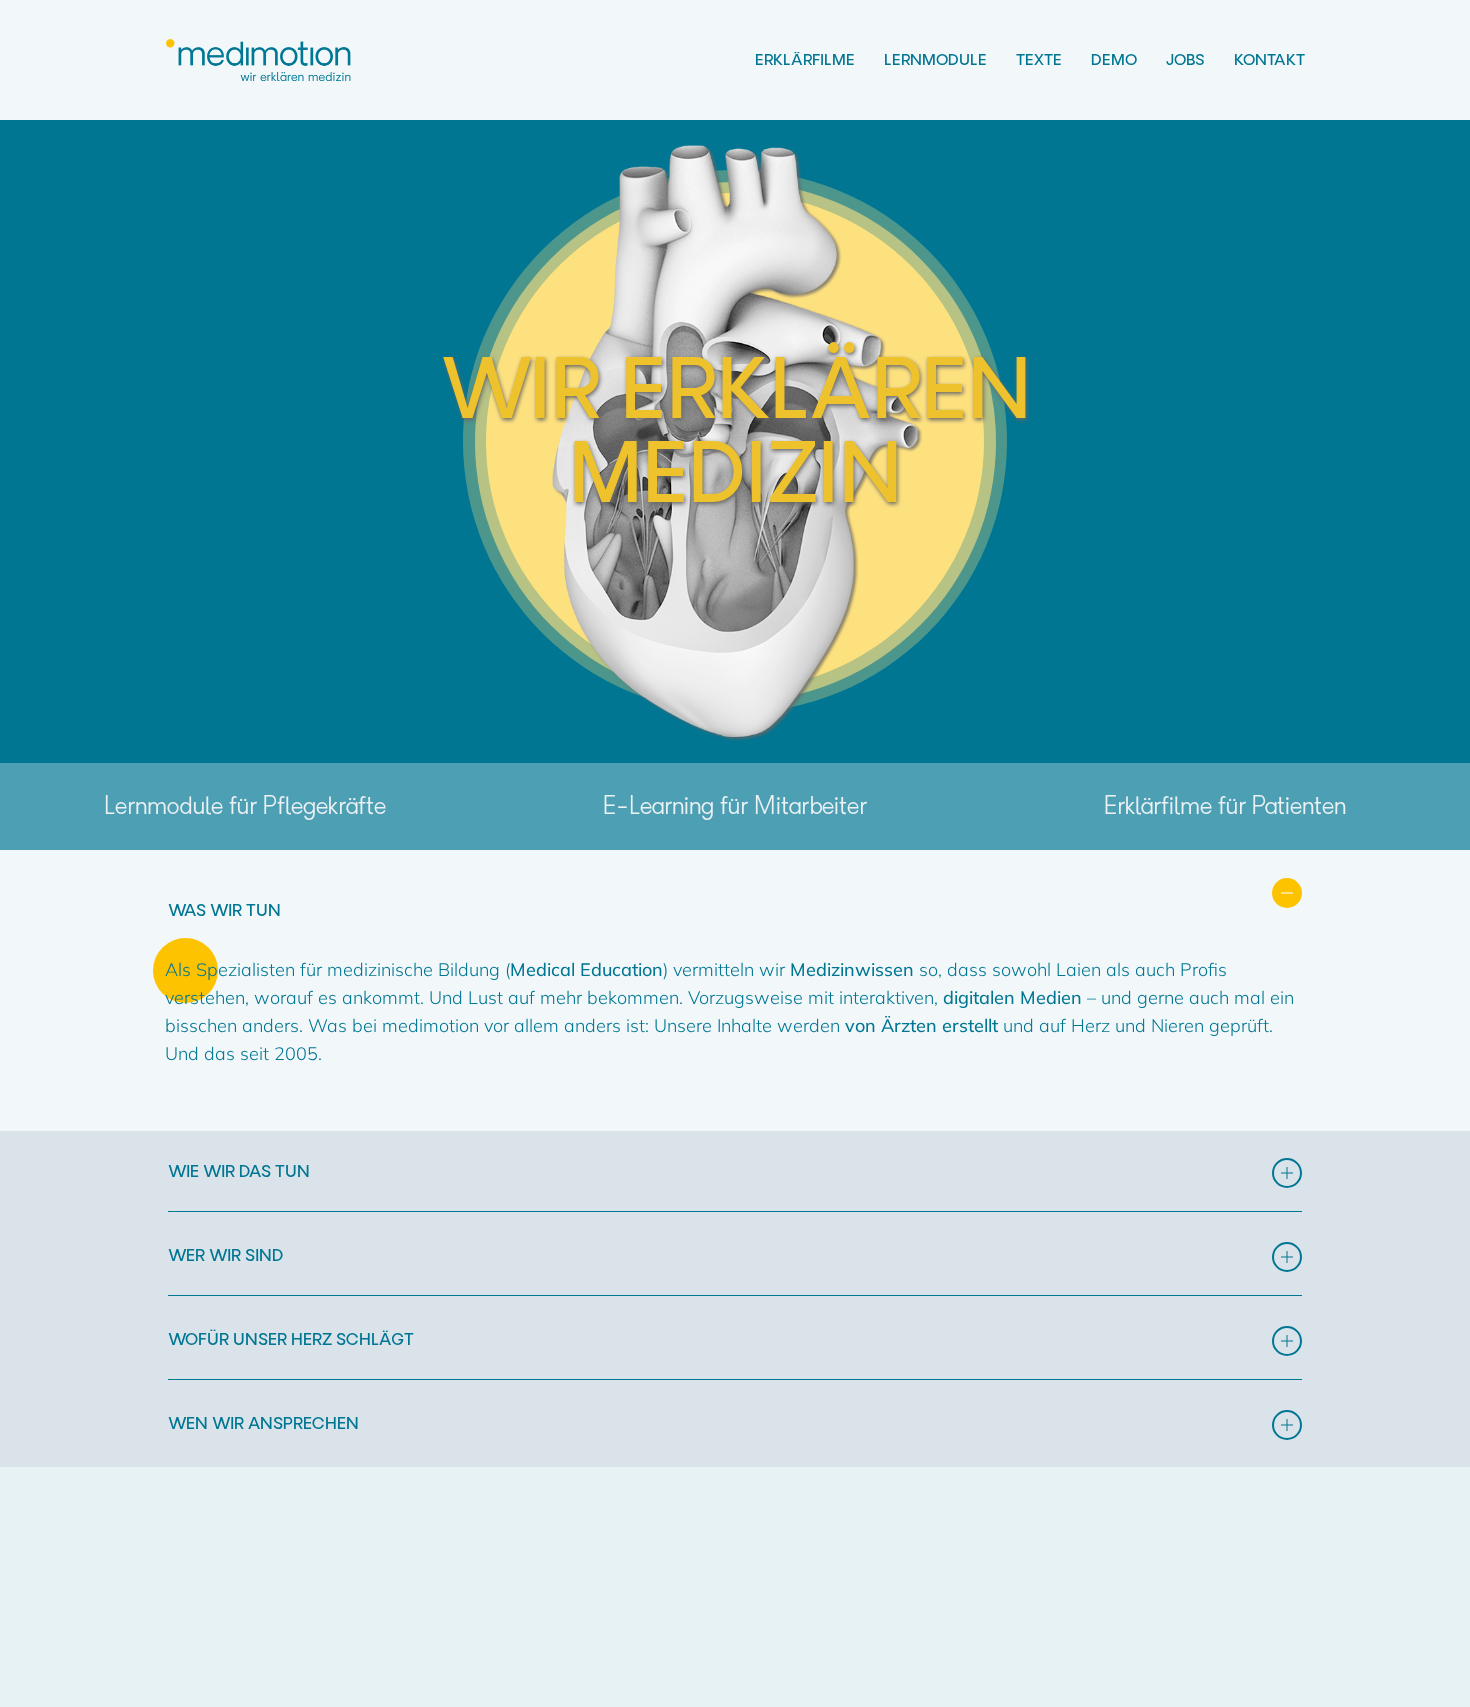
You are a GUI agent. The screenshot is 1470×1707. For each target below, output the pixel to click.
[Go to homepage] (260, 60)
